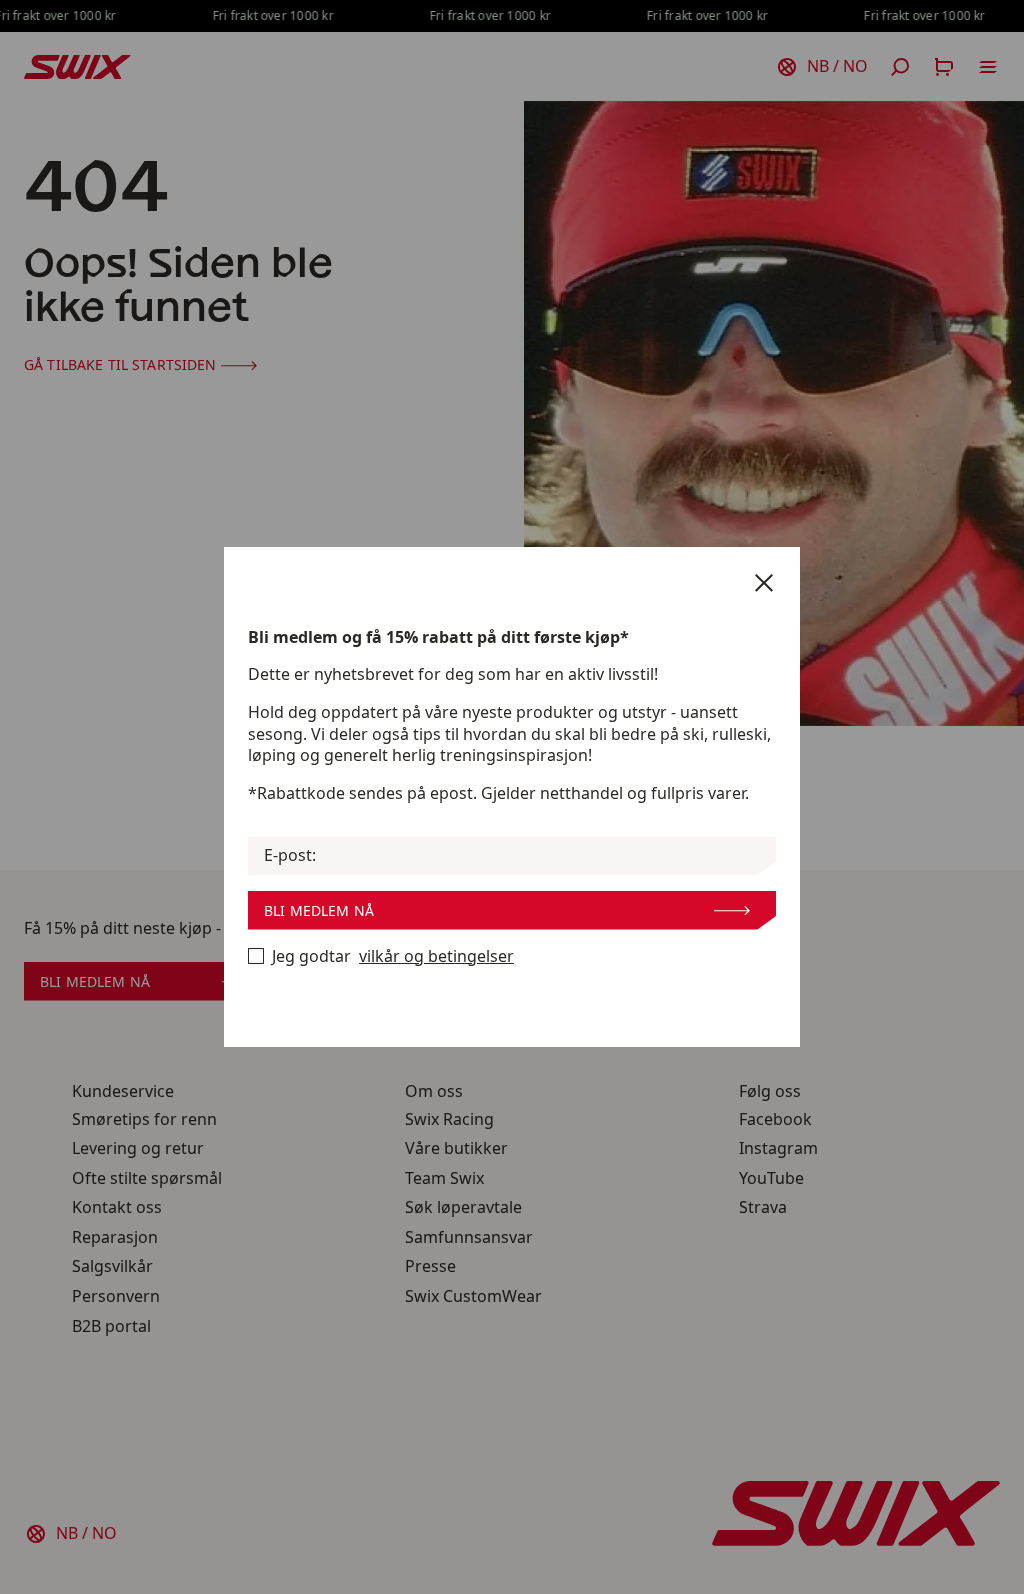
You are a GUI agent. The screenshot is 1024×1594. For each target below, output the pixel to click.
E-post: (290, 855)
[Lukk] (764, 583)
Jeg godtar (393, 956)
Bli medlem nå (319, 910)
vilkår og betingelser (436, 956)
